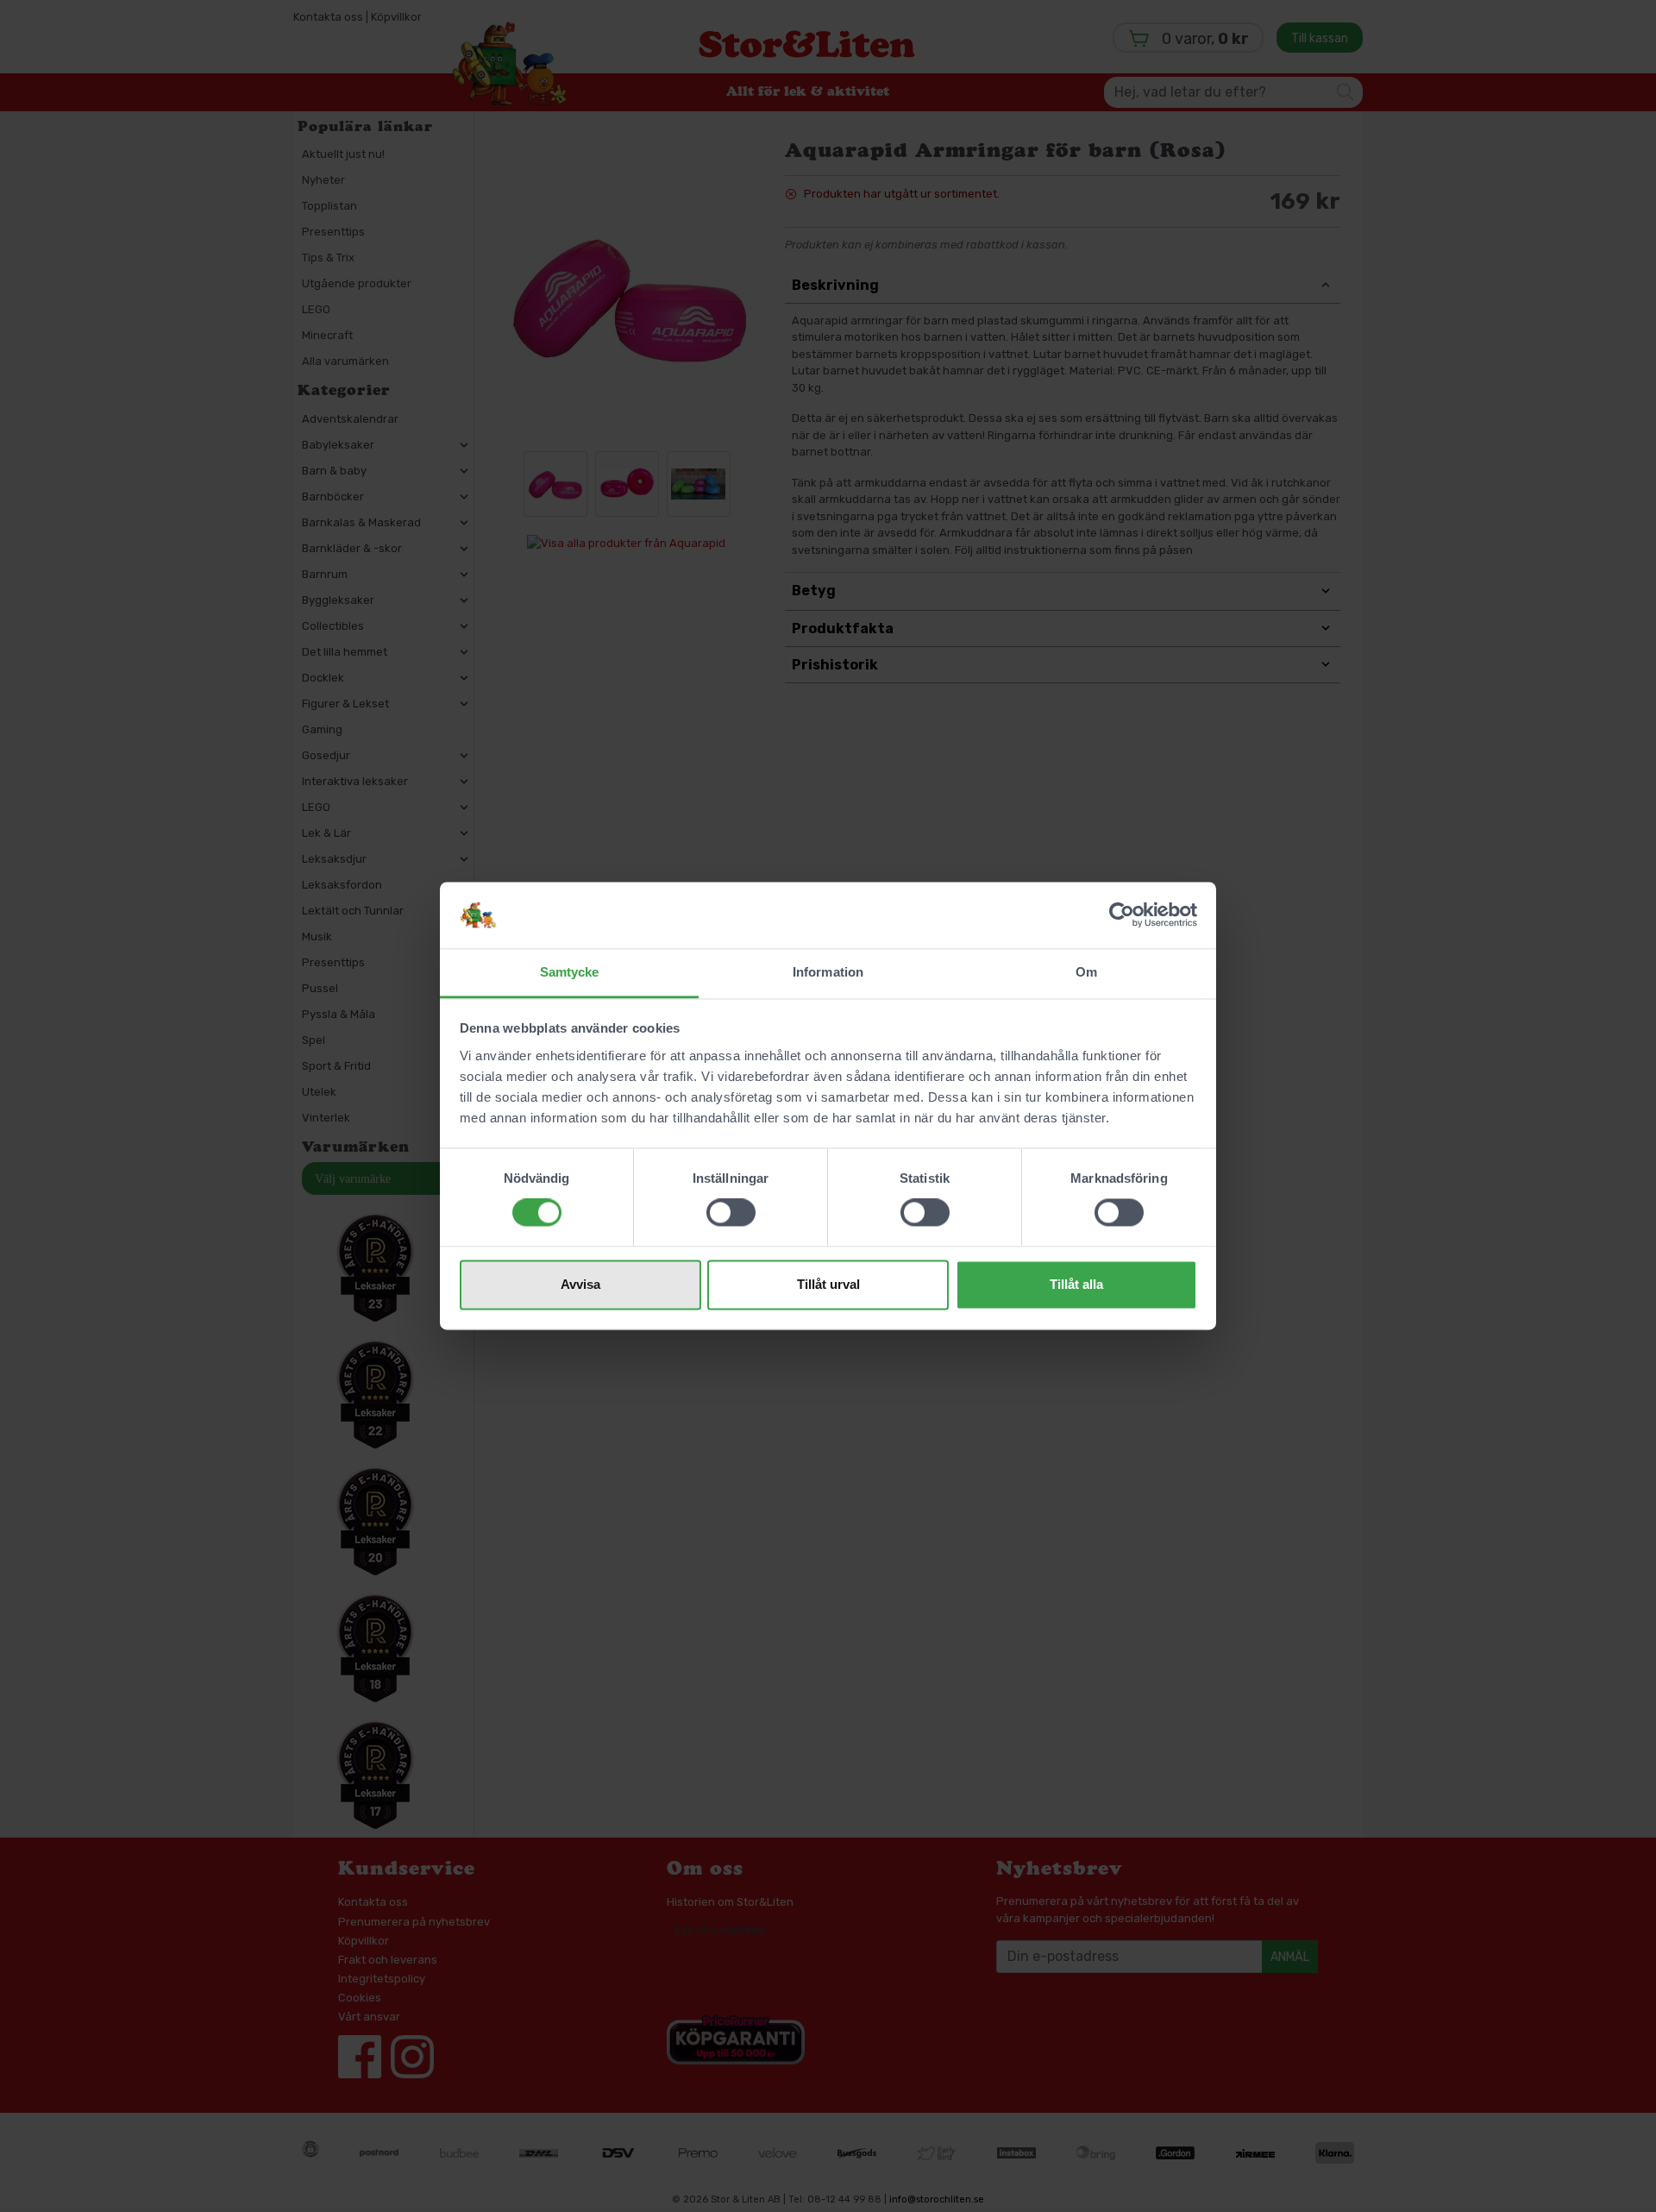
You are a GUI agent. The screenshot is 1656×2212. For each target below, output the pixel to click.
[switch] (731, 1213)
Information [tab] (828, 972)
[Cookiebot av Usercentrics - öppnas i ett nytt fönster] (1122, 915)
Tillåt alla (1076, 1284)
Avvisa (580, 1284)
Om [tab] (1086, 972)
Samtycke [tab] (570, 972)
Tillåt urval (828, 1284)
